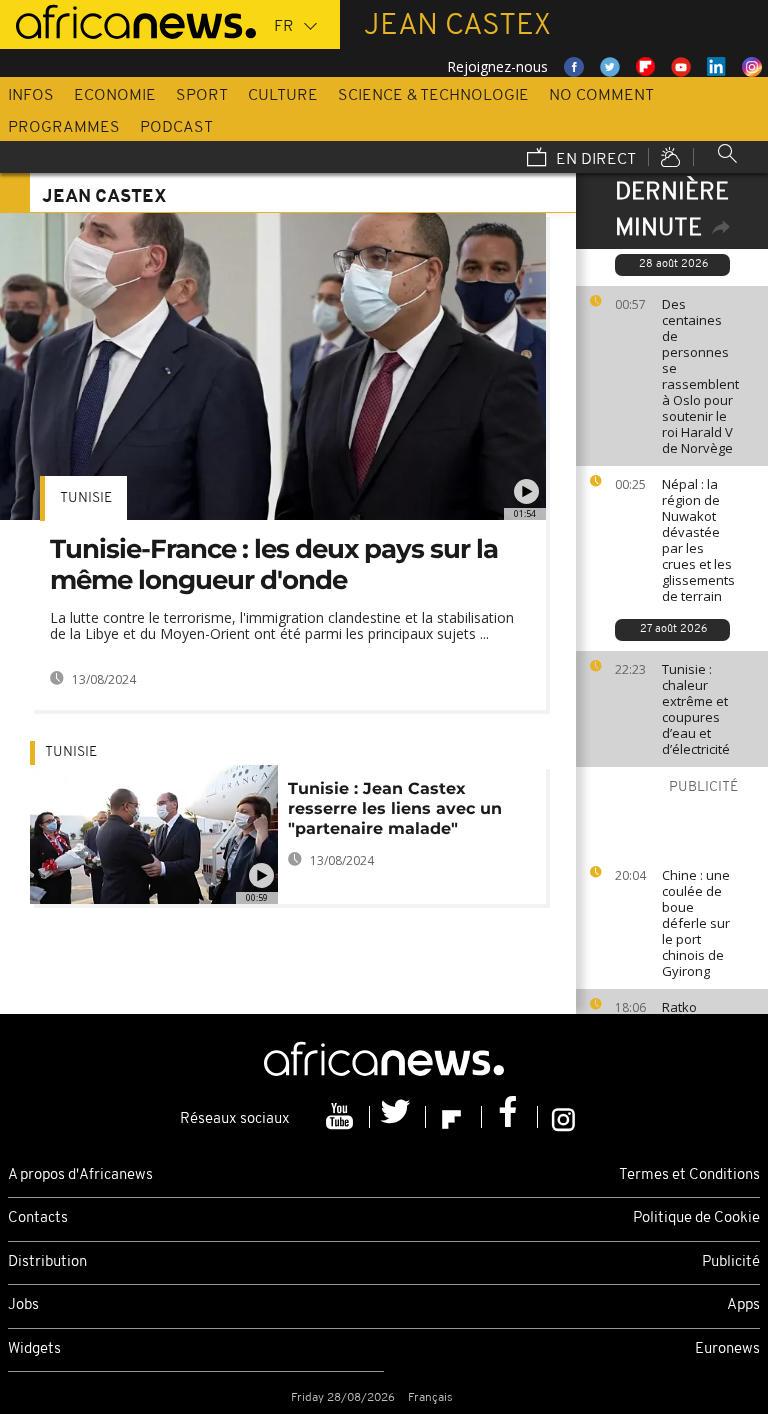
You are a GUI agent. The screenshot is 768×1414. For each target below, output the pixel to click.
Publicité (731, 1262)
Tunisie (86, 498)
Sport (202, 96)
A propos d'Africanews (80, 1175)
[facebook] (510, 1117)
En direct (594, 160)
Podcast (176, 128)
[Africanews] (128, 20)
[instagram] (563, 1117)
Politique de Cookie (696, 1218)
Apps (743, 1305)
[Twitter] (398, 1117)
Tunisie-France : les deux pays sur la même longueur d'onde (274, 564)
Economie (115, 96)
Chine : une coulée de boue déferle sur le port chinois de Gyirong (696, 923)
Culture (283, 96)
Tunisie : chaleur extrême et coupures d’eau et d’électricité (696, 709)
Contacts (38, 1218)
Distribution (47, 1262)
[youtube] (342, 1117)
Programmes (64, 128)
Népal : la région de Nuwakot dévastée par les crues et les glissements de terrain (698, 540)
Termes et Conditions (689, 1175)
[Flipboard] (454, 1117)
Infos (31, 96)
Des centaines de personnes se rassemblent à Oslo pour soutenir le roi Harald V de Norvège (700, 376)
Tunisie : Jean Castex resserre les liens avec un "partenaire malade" (395, 808)
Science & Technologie (433, 96)
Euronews (727, 1349)
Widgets (34, 1349)
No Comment (601, 96)
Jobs (23, 1305)
